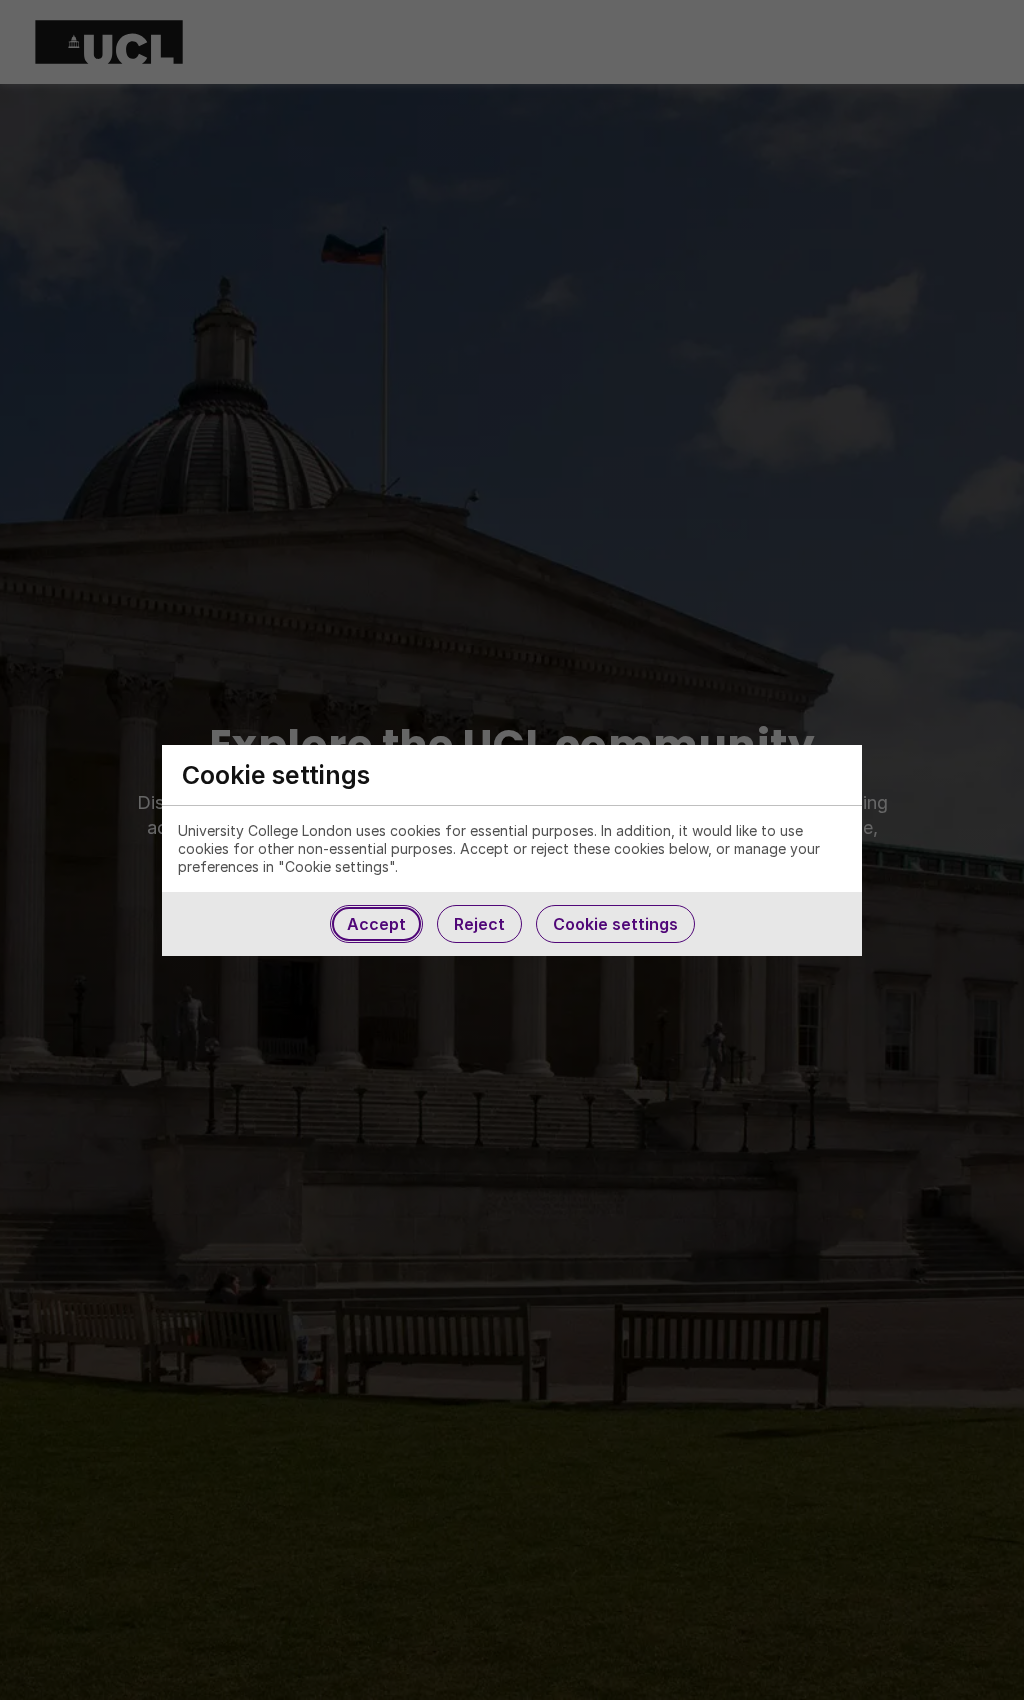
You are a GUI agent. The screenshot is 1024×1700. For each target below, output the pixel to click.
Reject (479, 924)
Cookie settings (615, 924)
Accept (376, 924)
